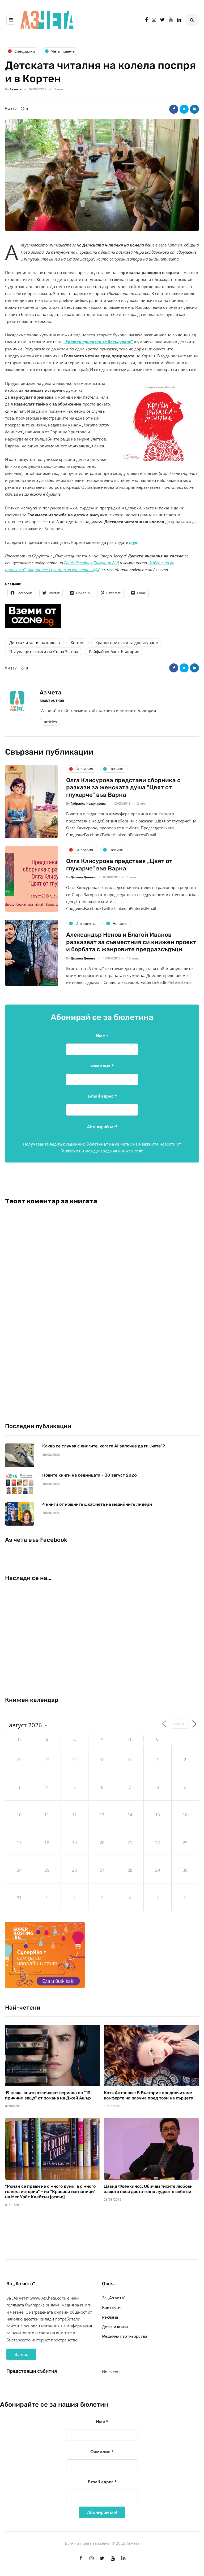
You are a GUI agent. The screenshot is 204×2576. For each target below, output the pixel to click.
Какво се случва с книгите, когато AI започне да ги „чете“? (104, 1446)
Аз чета (16, 89)
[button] (102, 175)
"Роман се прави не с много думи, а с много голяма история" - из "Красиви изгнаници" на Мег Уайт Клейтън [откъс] (50, 2192)
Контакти (111, 2308)
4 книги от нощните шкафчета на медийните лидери (97, 1504)
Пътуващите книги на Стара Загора (44, 651)
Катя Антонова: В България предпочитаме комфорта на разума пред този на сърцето (148, 2095)
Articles (50, 722)
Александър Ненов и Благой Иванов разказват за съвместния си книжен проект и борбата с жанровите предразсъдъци (131, 942)
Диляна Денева (83, 877)
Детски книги (115, 2327)
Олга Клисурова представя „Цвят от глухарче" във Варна (119, 865)
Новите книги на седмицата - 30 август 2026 (90, 1475)
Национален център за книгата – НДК (63, 570)
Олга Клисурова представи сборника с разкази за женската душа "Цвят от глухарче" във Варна (123, 787)
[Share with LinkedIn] (194, 109)
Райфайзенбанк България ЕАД (91, 563)
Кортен (78, 642)
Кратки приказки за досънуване (127, 642)
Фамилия (102, 1066)
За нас (21, 2354)
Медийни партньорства (125, 2336)
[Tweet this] (184, 109)
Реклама (110, 2317)
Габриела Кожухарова (88, 803)
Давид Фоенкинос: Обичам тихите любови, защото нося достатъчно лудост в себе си (149, 2189)
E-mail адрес (102, 1096)
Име (102, 1036)
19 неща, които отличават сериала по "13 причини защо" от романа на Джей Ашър (48, 2095)
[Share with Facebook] (174, 109)
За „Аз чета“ (114, 2298)
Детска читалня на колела (35, 642)
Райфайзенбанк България (114, 651)
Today (179, 1724)
